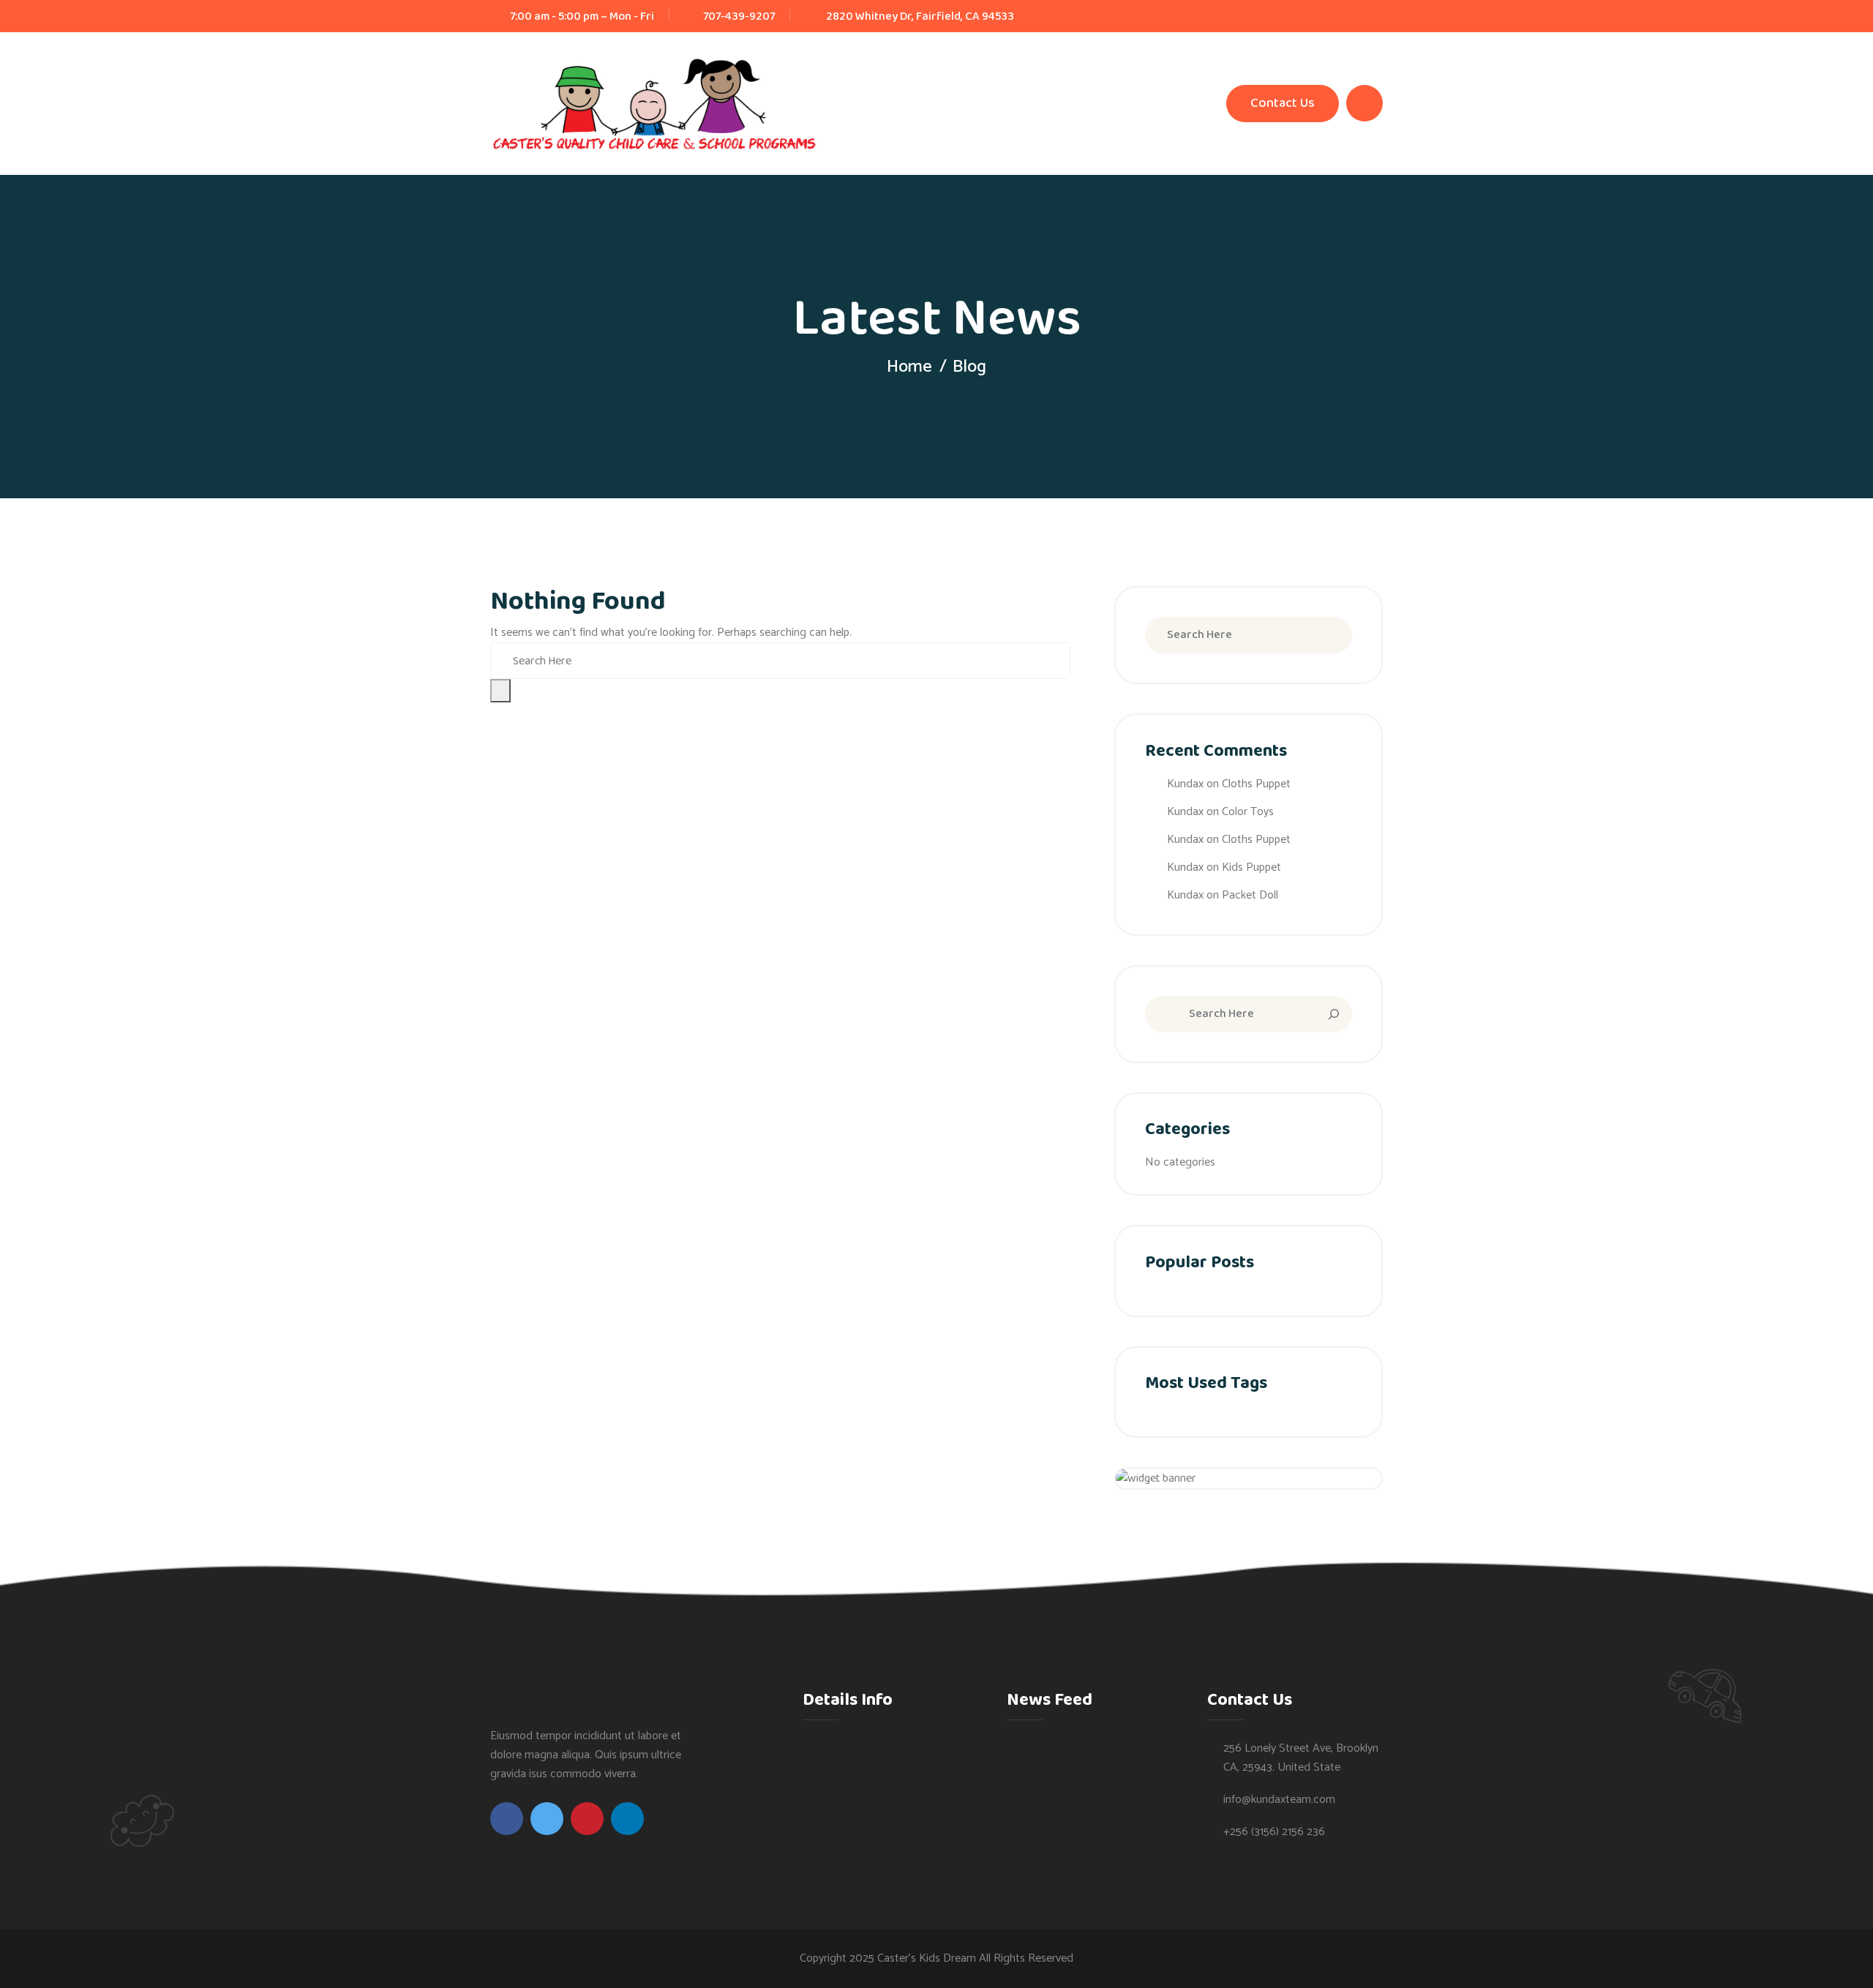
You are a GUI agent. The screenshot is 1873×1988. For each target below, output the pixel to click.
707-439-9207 (739, 16)
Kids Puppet (1251, 867)
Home (909, 367)
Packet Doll (1250, 895)
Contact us (1283, 103)
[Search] (1326, 1014)
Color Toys (1248, 812)
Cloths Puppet (1256, 784)
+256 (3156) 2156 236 (1274, 1832)
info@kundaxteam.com (1279, 1800)
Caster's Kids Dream (927, 1958)
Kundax (1185, 784)
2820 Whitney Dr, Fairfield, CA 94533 (920, 16)
